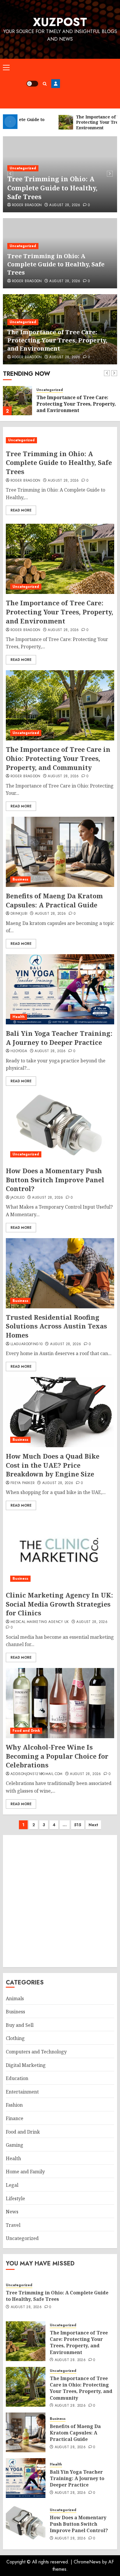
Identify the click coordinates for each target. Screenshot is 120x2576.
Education (17, 2078)
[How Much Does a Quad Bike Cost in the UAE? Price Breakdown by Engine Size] (60, 1412)
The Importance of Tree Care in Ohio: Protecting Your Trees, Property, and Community (58, 758)
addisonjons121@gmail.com (37, 1774)
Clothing (15, 2038)
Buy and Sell (20, 2025)
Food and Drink (26, 1731)
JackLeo (18, 1198)
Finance (15, 2118)
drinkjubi (19, 914)
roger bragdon (27, 205)
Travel (13, 2225)
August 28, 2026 (65, 205)
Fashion (14, 2105)
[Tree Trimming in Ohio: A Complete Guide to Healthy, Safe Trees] (60, 440)
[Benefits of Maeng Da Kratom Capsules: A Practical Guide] (60, 852)
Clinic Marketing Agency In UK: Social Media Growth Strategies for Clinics (59, 1604)
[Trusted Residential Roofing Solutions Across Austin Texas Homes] (60, 1273)
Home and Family (25, 2172)
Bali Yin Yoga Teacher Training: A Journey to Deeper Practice (59, 1038)
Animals (15, 1998)
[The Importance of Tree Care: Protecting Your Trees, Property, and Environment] (17, 401)
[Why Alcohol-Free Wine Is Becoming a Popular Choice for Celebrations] (60, 1703)
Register (56, 84)
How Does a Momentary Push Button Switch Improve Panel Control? (55, 1180)
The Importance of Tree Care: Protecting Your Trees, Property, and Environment (57, 340)
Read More (21, 510)
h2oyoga (19, 1051)
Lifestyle (15, 2198)
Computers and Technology (36, 2052)
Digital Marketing (26, 2065)
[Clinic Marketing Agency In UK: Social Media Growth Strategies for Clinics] (60, 1551)
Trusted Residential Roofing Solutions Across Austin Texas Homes (56, 1326)
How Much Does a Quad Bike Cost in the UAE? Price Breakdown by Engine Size (53, 1465)
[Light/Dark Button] (32, 84)
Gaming (15, 2145)
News (12, 2212)
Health (19, 1017)
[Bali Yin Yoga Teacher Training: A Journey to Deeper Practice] (60, 989)
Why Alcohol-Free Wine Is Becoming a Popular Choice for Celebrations (57, 1756)
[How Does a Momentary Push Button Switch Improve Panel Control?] (60, 1127)
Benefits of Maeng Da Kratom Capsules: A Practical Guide (54, 900)
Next (93, 1825)
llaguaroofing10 (27, 1344)
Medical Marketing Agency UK (40, 1622)
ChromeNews (87, 2562)
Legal (12, 2185)
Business (20, 879)
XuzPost (60, 22)
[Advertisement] (89, 84)
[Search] (45, 84)
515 (78, 1825)
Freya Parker (23, 1483)
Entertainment (22, 2092)
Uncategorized (23, 168)
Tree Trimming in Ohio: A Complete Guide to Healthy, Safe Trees (52, 188)
